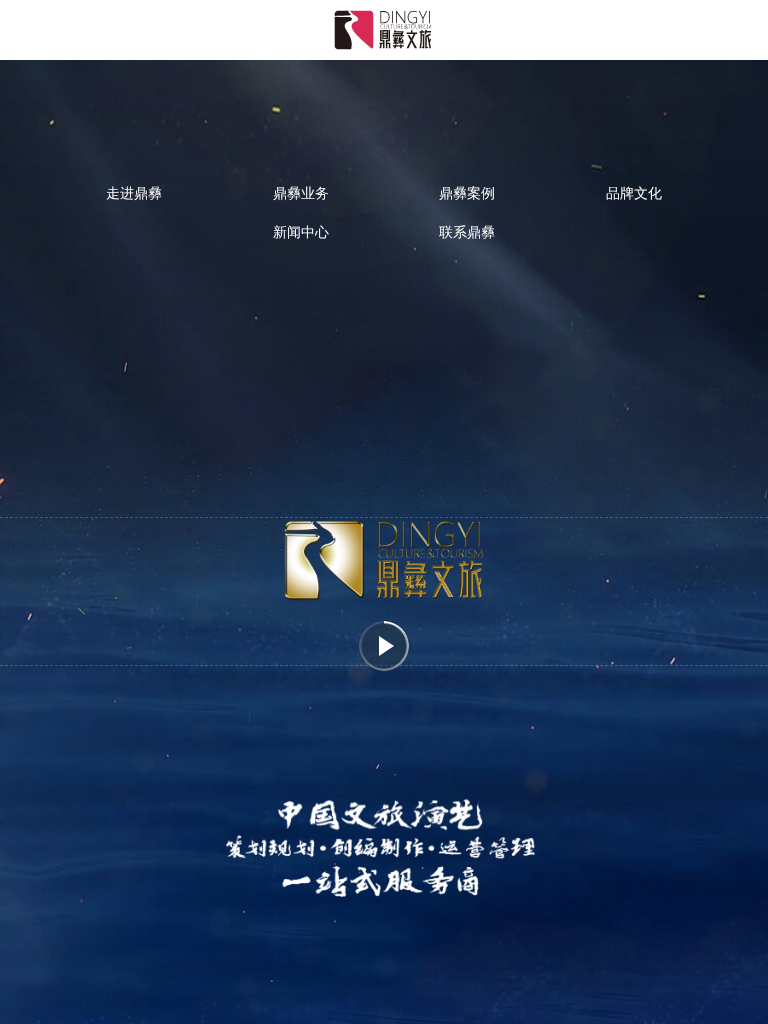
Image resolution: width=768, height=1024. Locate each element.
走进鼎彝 (134, 192)
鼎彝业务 (301, 192)
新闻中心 (301, 231)
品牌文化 (634, 192)
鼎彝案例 (467, 192)
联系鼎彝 (467, 231)
